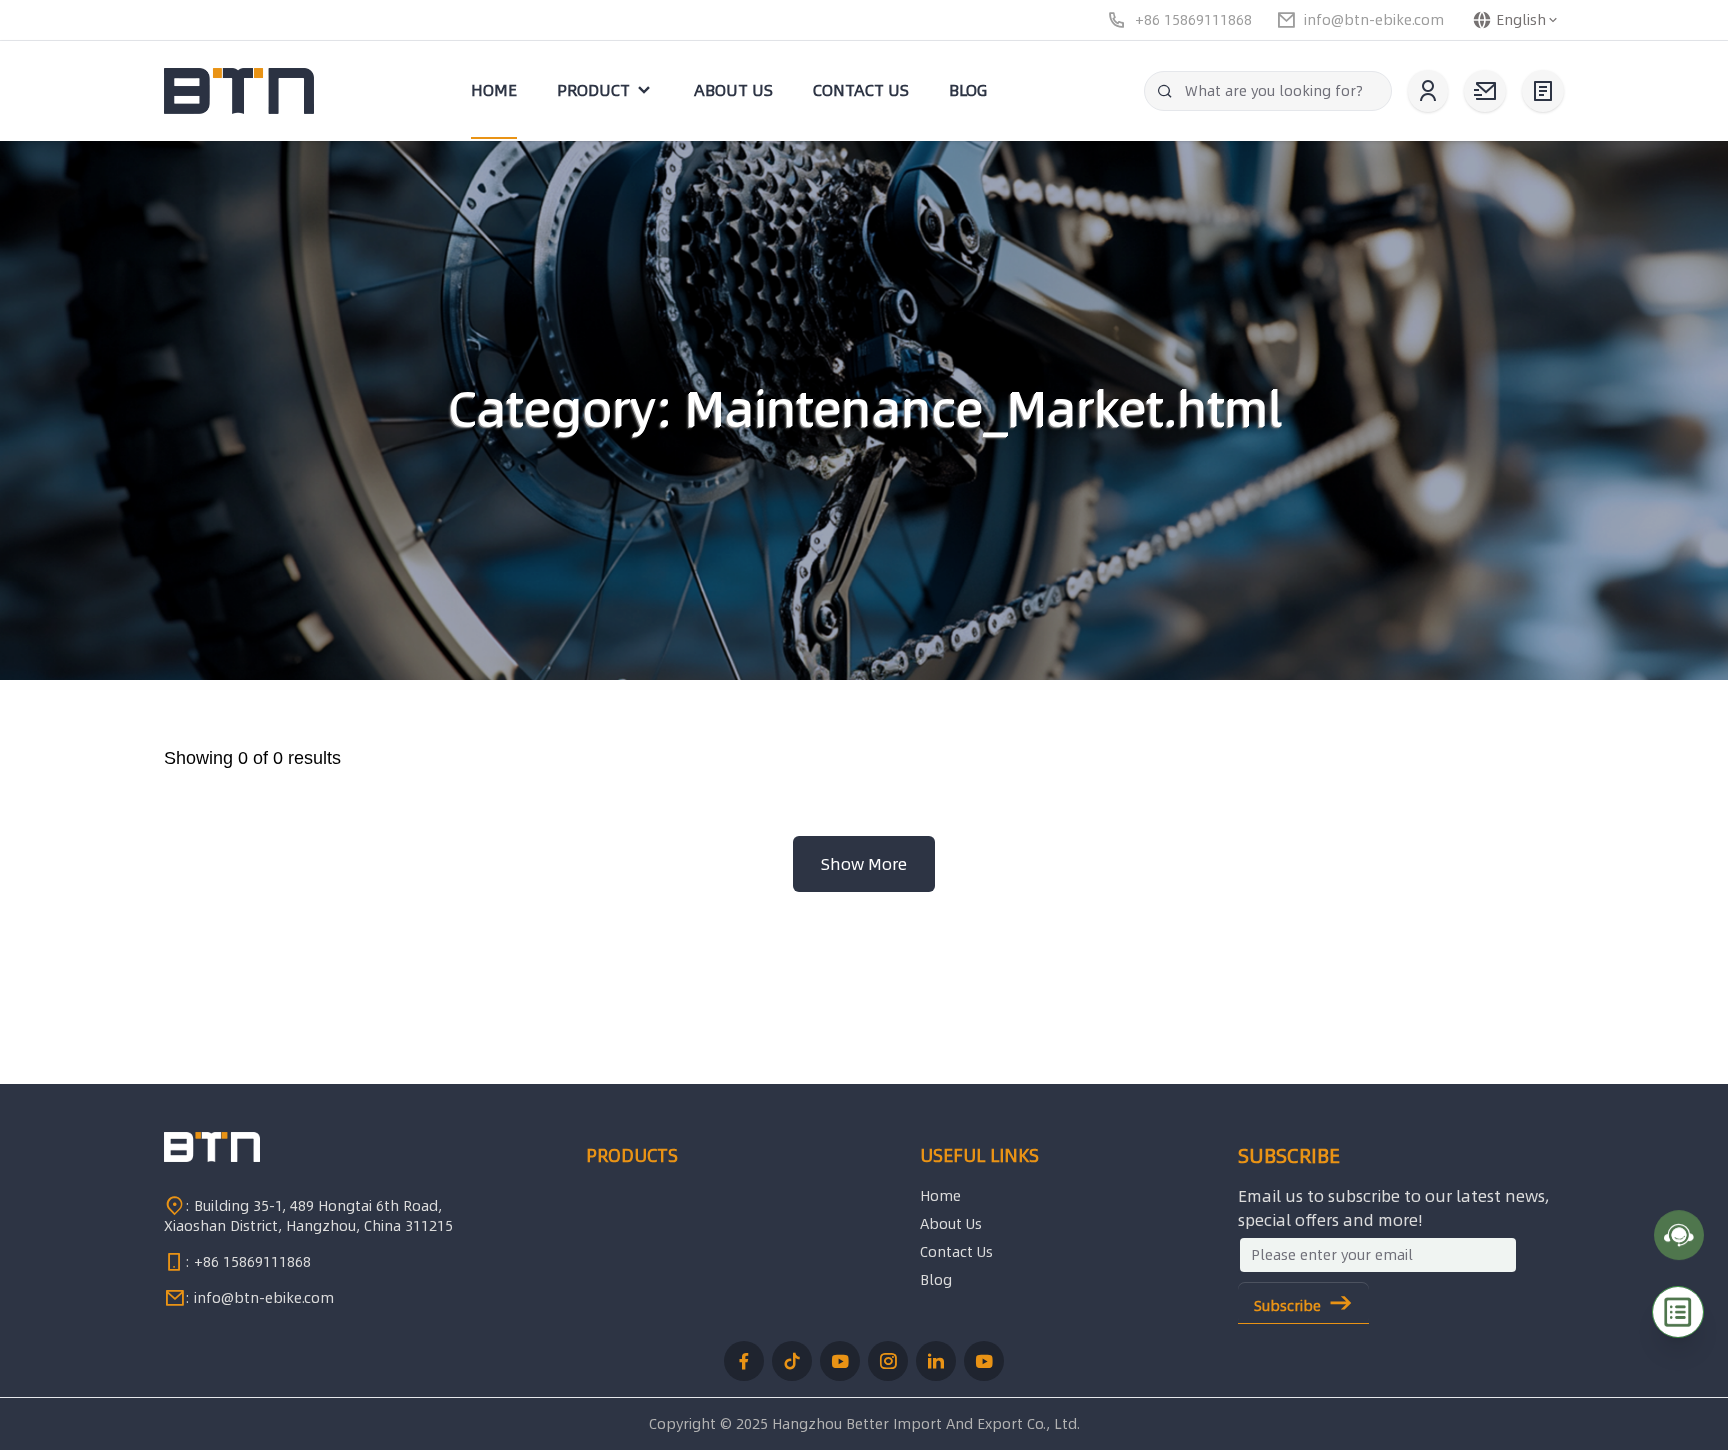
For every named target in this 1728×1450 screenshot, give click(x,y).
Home (940, 1196)
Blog (936, 1280)
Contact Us (956, 1252)
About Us (951, 1224)
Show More (864, 864)
